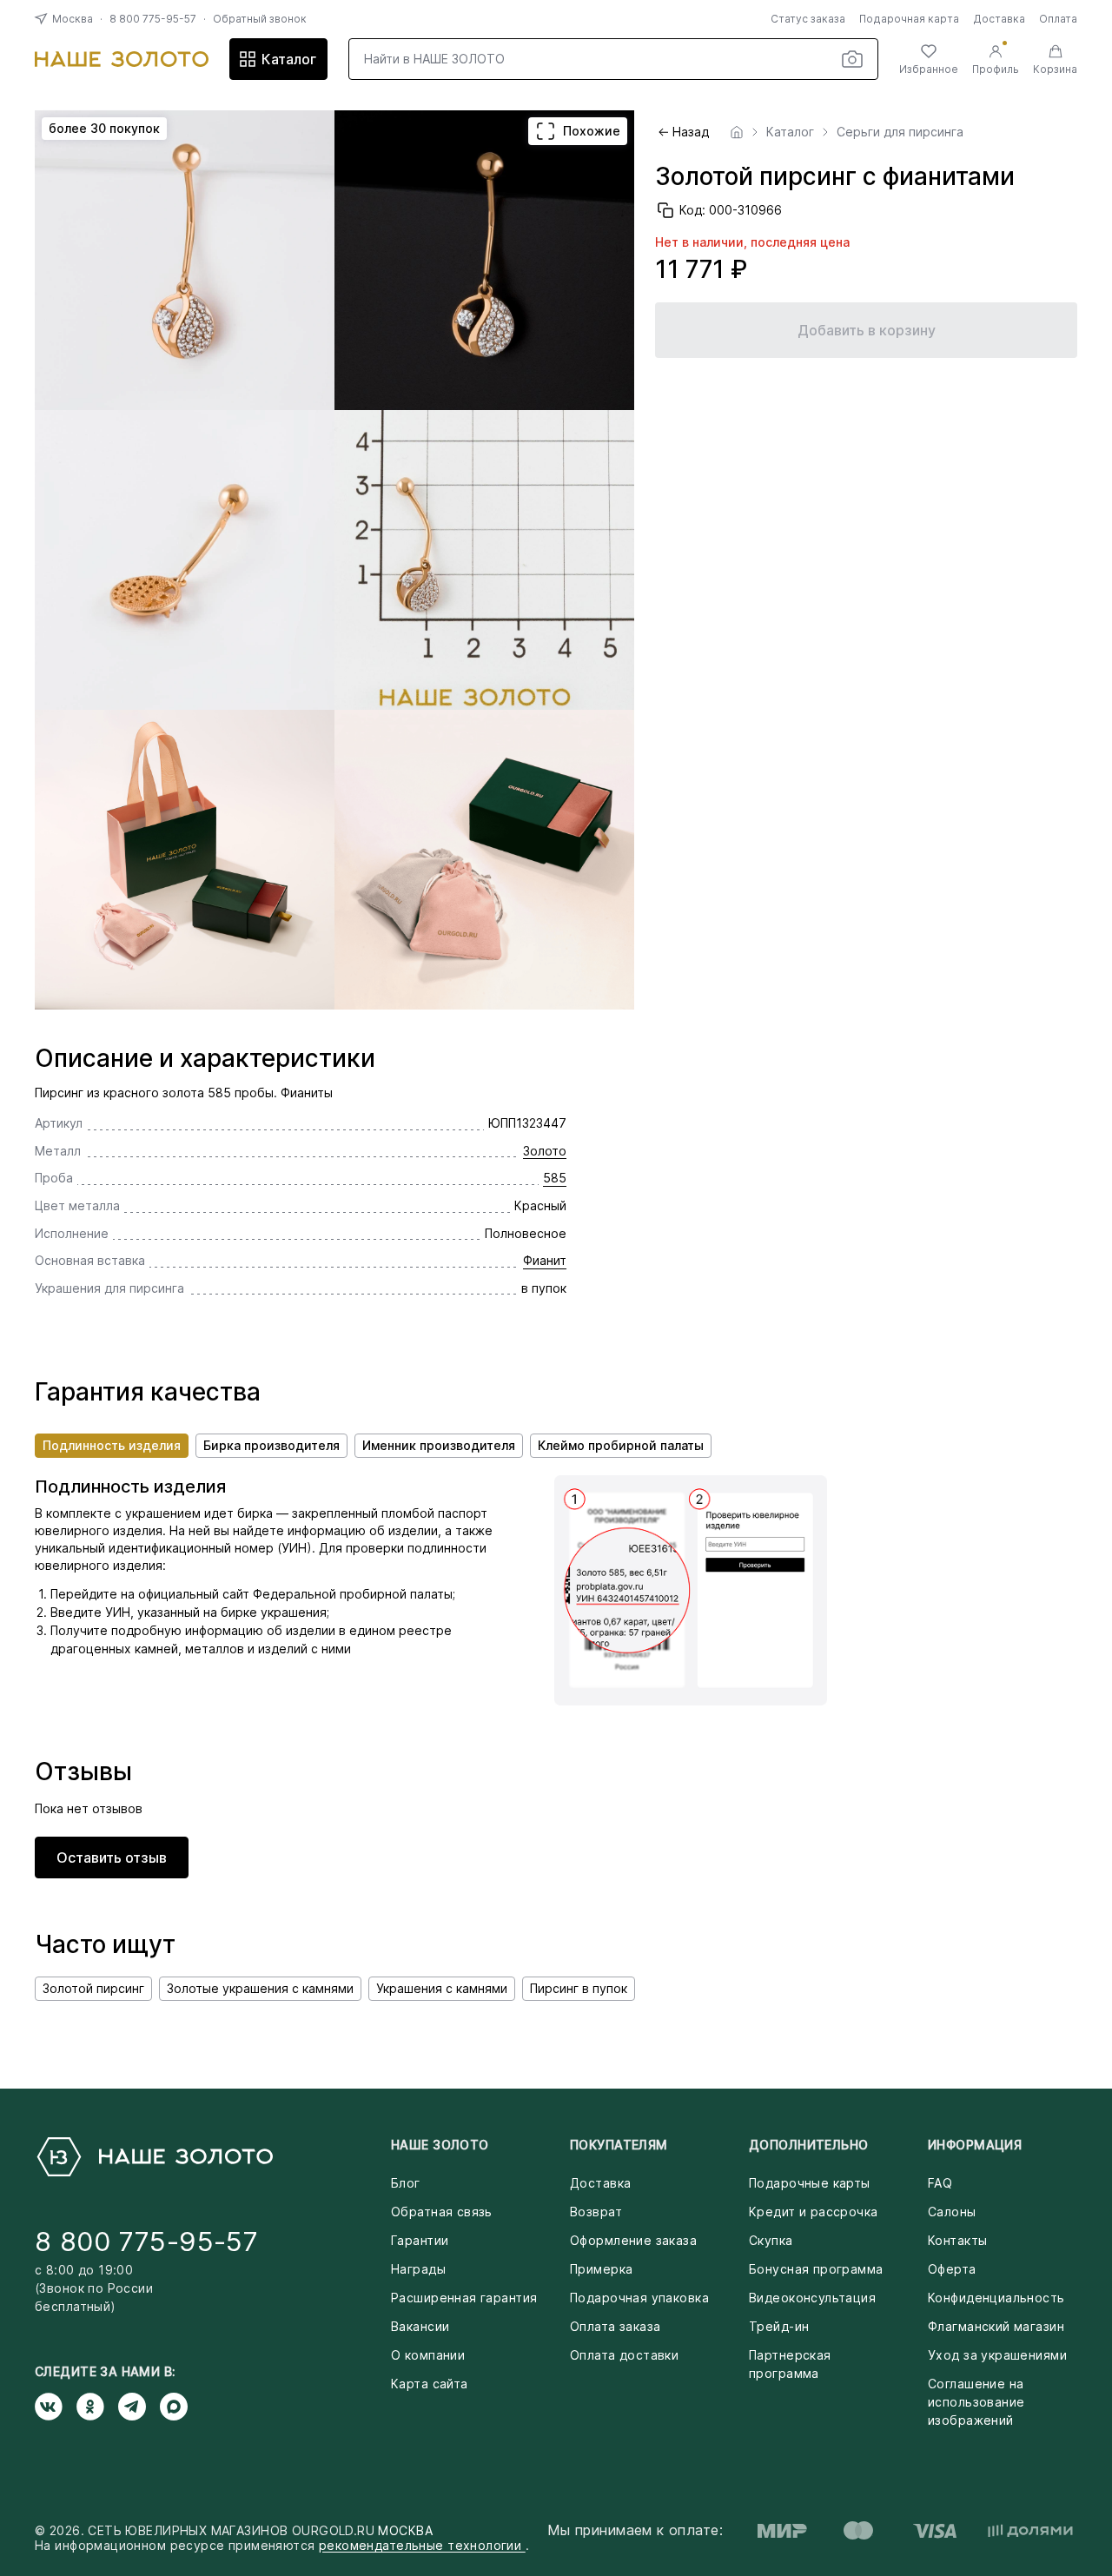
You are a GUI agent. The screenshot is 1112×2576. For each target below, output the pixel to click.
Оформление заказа (633, 2240)
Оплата (1058, 19)
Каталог (289, 59)
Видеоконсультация (812, 2298)
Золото (545, 1151)
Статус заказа (808, 19)
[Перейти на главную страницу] (122, 59)
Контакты (957, 2240)
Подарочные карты (810, 2183)
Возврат (596, 2212)
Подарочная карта (909, 19)
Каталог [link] (790, 132)
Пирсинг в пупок (579, 1988)
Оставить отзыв (112, 1858)
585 (555, 1178)
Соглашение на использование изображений (976, 2402)
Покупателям (619, 2145)
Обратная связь (442, 2212)
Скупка (771, 2240)
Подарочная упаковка (639, 2298)
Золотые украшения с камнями (260, 1988)
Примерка (601, 2269)
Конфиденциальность (996, 2298)
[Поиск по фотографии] (852, 59)
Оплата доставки (624, 2355)
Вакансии (420, 2326)
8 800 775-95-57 (153, 19)
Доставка (999, 19)
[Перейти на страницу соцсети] (56, 2407)
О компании (428, 2355)
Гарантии (420, 2240)
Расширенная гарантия (464, 2298)
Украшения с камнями (442, 1988)
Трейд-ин (779, 2326)
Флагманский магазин (996, 2326)
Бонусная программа (816, 2269)
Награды (418, 2269)
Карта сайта (430, 2384)
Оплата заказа (615, 2326)
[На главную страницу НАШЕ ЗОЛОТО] (154, 2157)
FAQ (940, 2183)
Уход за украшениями (997, 2355)
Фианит (545, 1260)
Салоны (952, 2212)
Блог (406, 2183)
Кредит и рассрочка (814, 2212)
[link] (737, 132)
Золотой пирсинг (93, 1988)
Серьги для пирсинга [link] (900, 132)
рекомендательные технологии (422, 2545)
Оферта (952, 2269)
